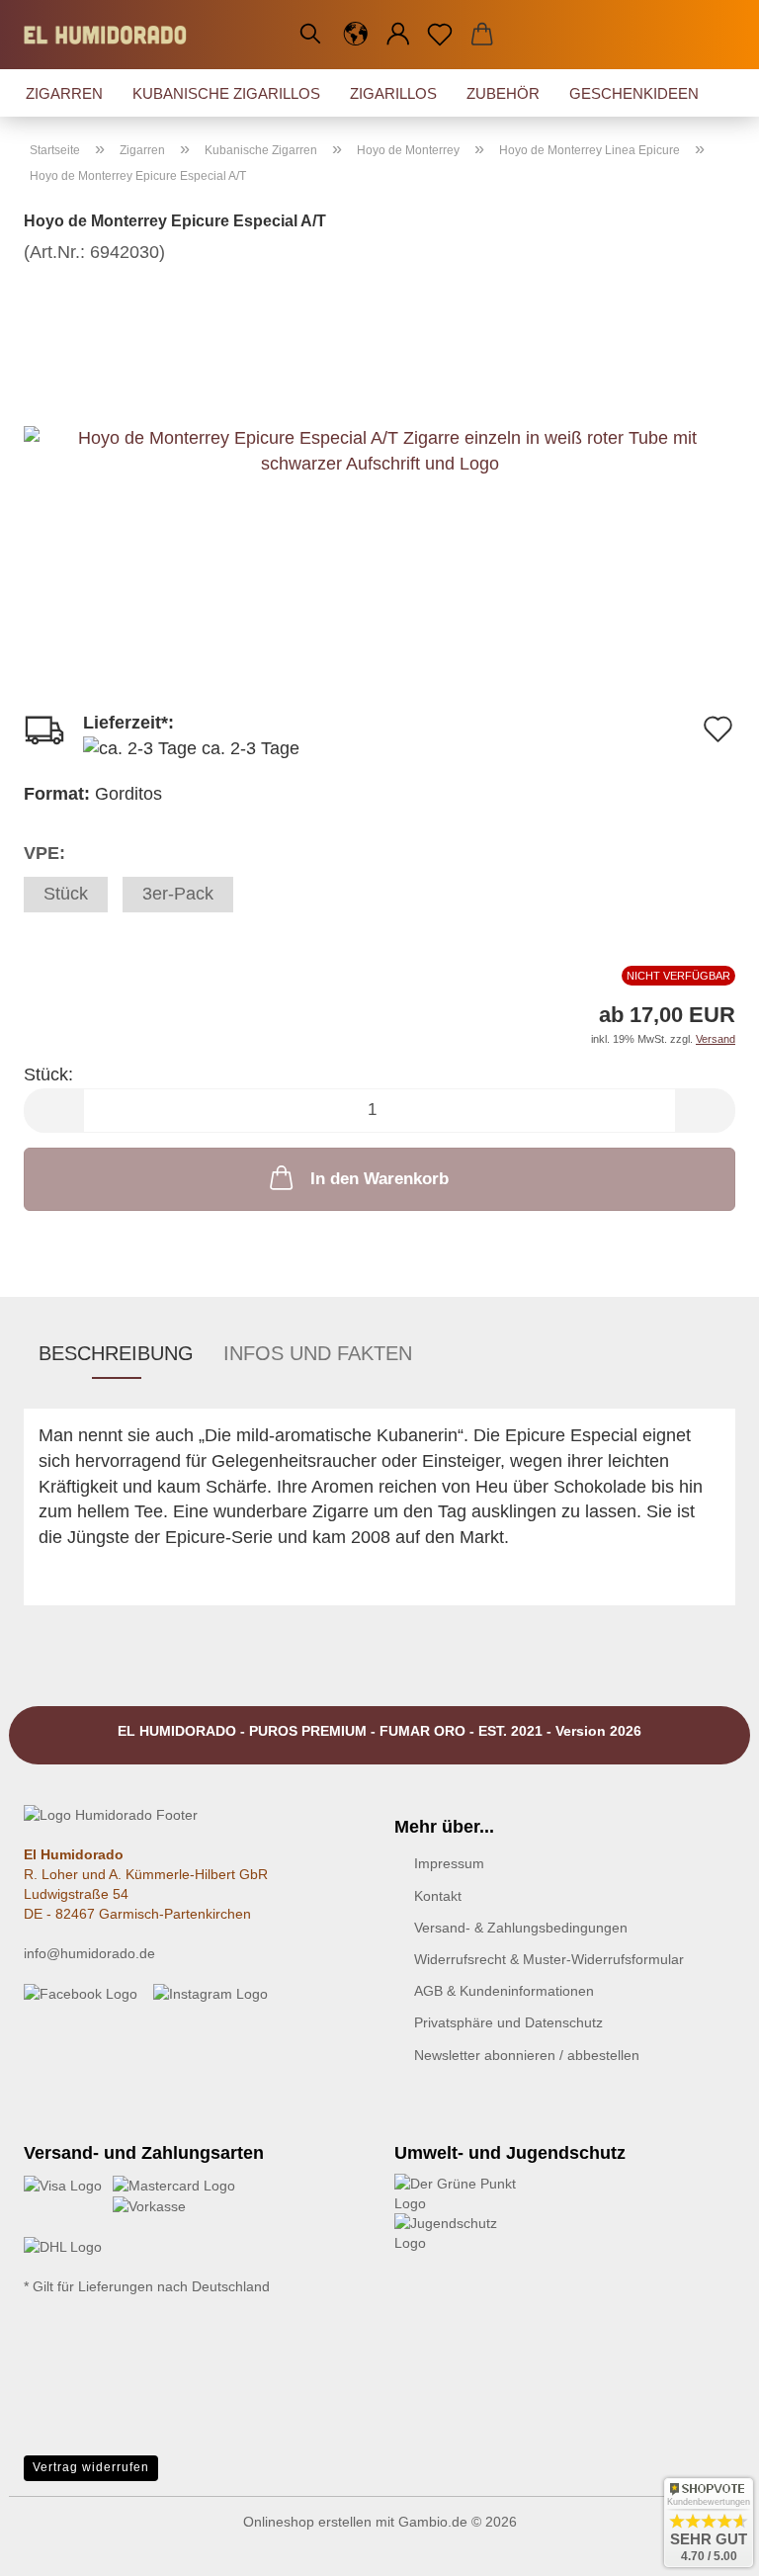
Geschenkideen (634, 93)
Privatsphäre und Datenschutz (508, 2022)
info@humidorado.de (89, 1953)
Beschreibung (116, 1353)
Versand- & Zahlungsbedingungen (521, 1928)
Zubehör (503, 93)
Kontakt (438, 1896)
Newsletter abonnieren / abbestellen (527, 2055)
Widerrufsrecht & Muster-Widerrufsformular (549, 1959)
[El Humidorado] (113, 35)
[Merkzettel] (440, 35)
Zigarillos (393, 93)
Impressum (449, 1863)
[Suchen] (310, 35)
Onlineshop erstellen (307, 2522)
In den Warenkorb (379, 1179)
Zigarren (64, 93)
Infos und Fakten (318, 1353)
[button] (356, 35)
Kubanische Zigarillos (226, 93)
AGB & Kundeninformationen (504, 1991)
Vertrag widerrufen (91, 2467)
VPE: (44, 853)
